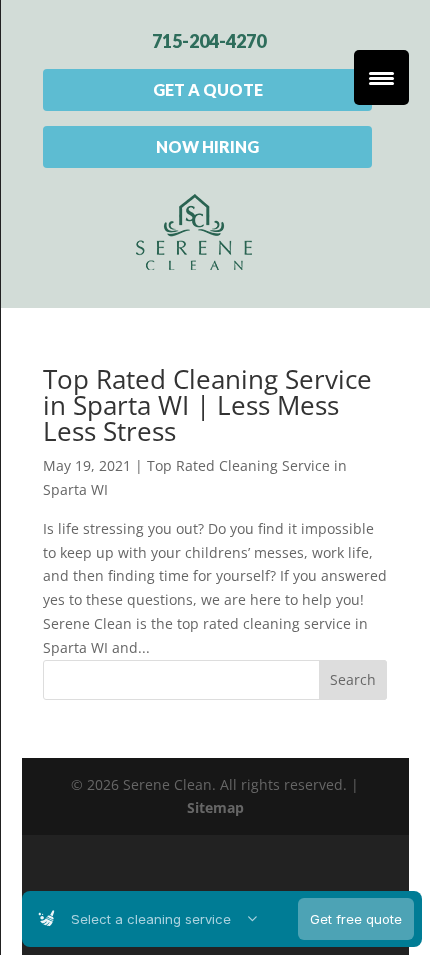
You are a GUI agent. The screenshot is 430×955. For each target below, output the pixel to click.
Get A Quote (208, 89)
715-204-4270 (209, 41)
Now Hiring (207, 146)
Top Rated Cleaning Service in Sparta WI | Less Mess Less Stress (207, 405)
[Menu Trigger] (381, 77)
